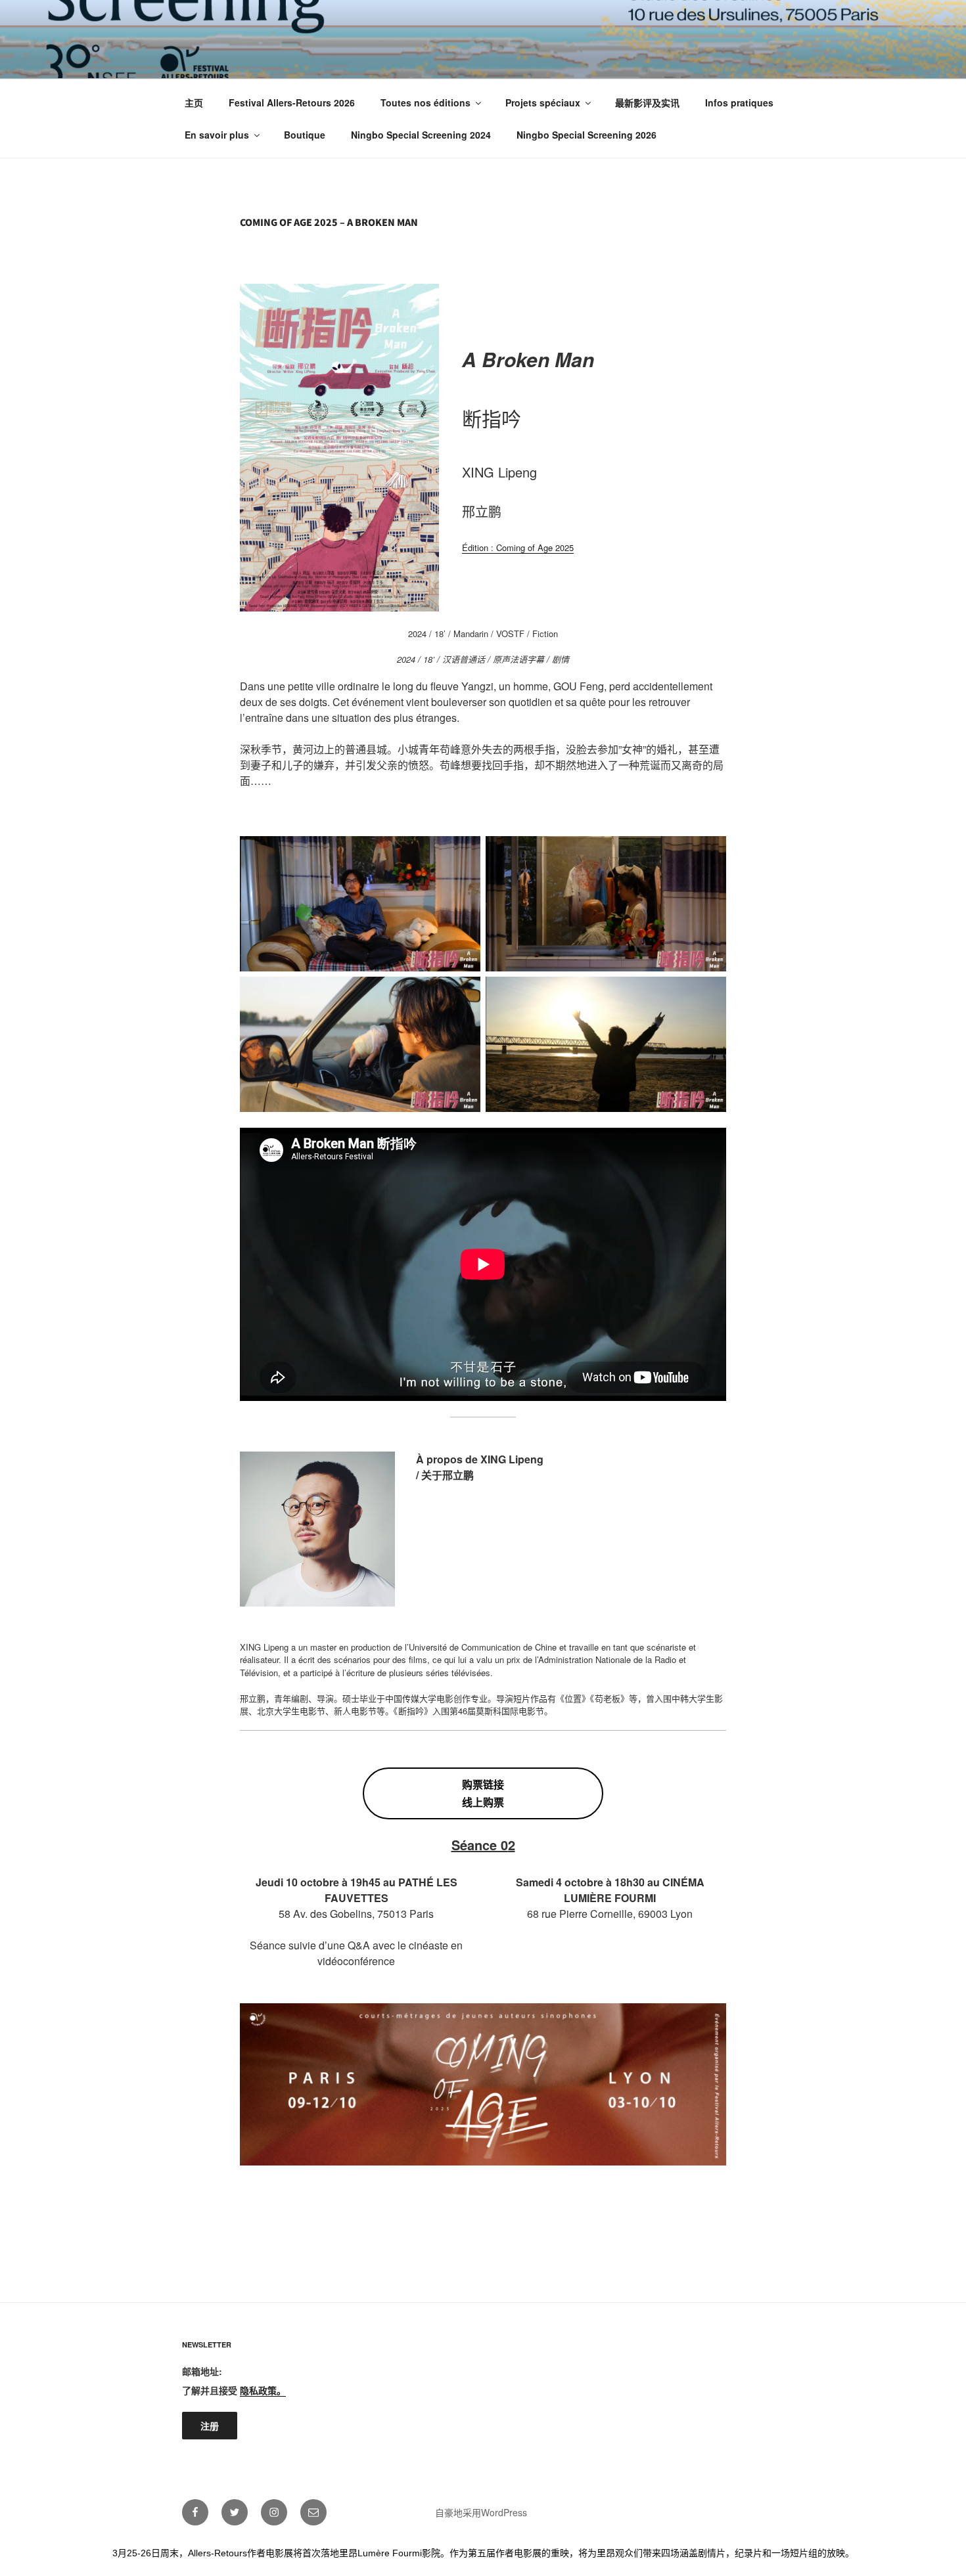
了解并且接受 (234, 2390)
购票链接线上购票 (483, 1793)
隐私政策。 (263, 2390)
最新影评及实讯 (647, 102)
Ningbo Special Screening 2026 (586, 135)
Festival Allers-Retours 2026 (292, 102)
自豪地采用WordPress (481, 2512)
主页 (194, 102)
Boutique (305, 135)
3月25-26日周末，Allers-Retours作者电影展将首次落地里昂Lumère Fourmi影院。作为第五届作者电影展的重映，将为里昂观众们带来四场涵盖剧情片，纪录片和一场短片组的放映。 (483, 2553)
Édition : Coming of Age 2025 (518, 547)
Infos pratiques (739, 102)
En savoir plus (217, 135)
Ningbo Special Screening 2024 (421, 135)
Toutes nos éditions (425, 102)
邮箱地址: (202, 2371)
